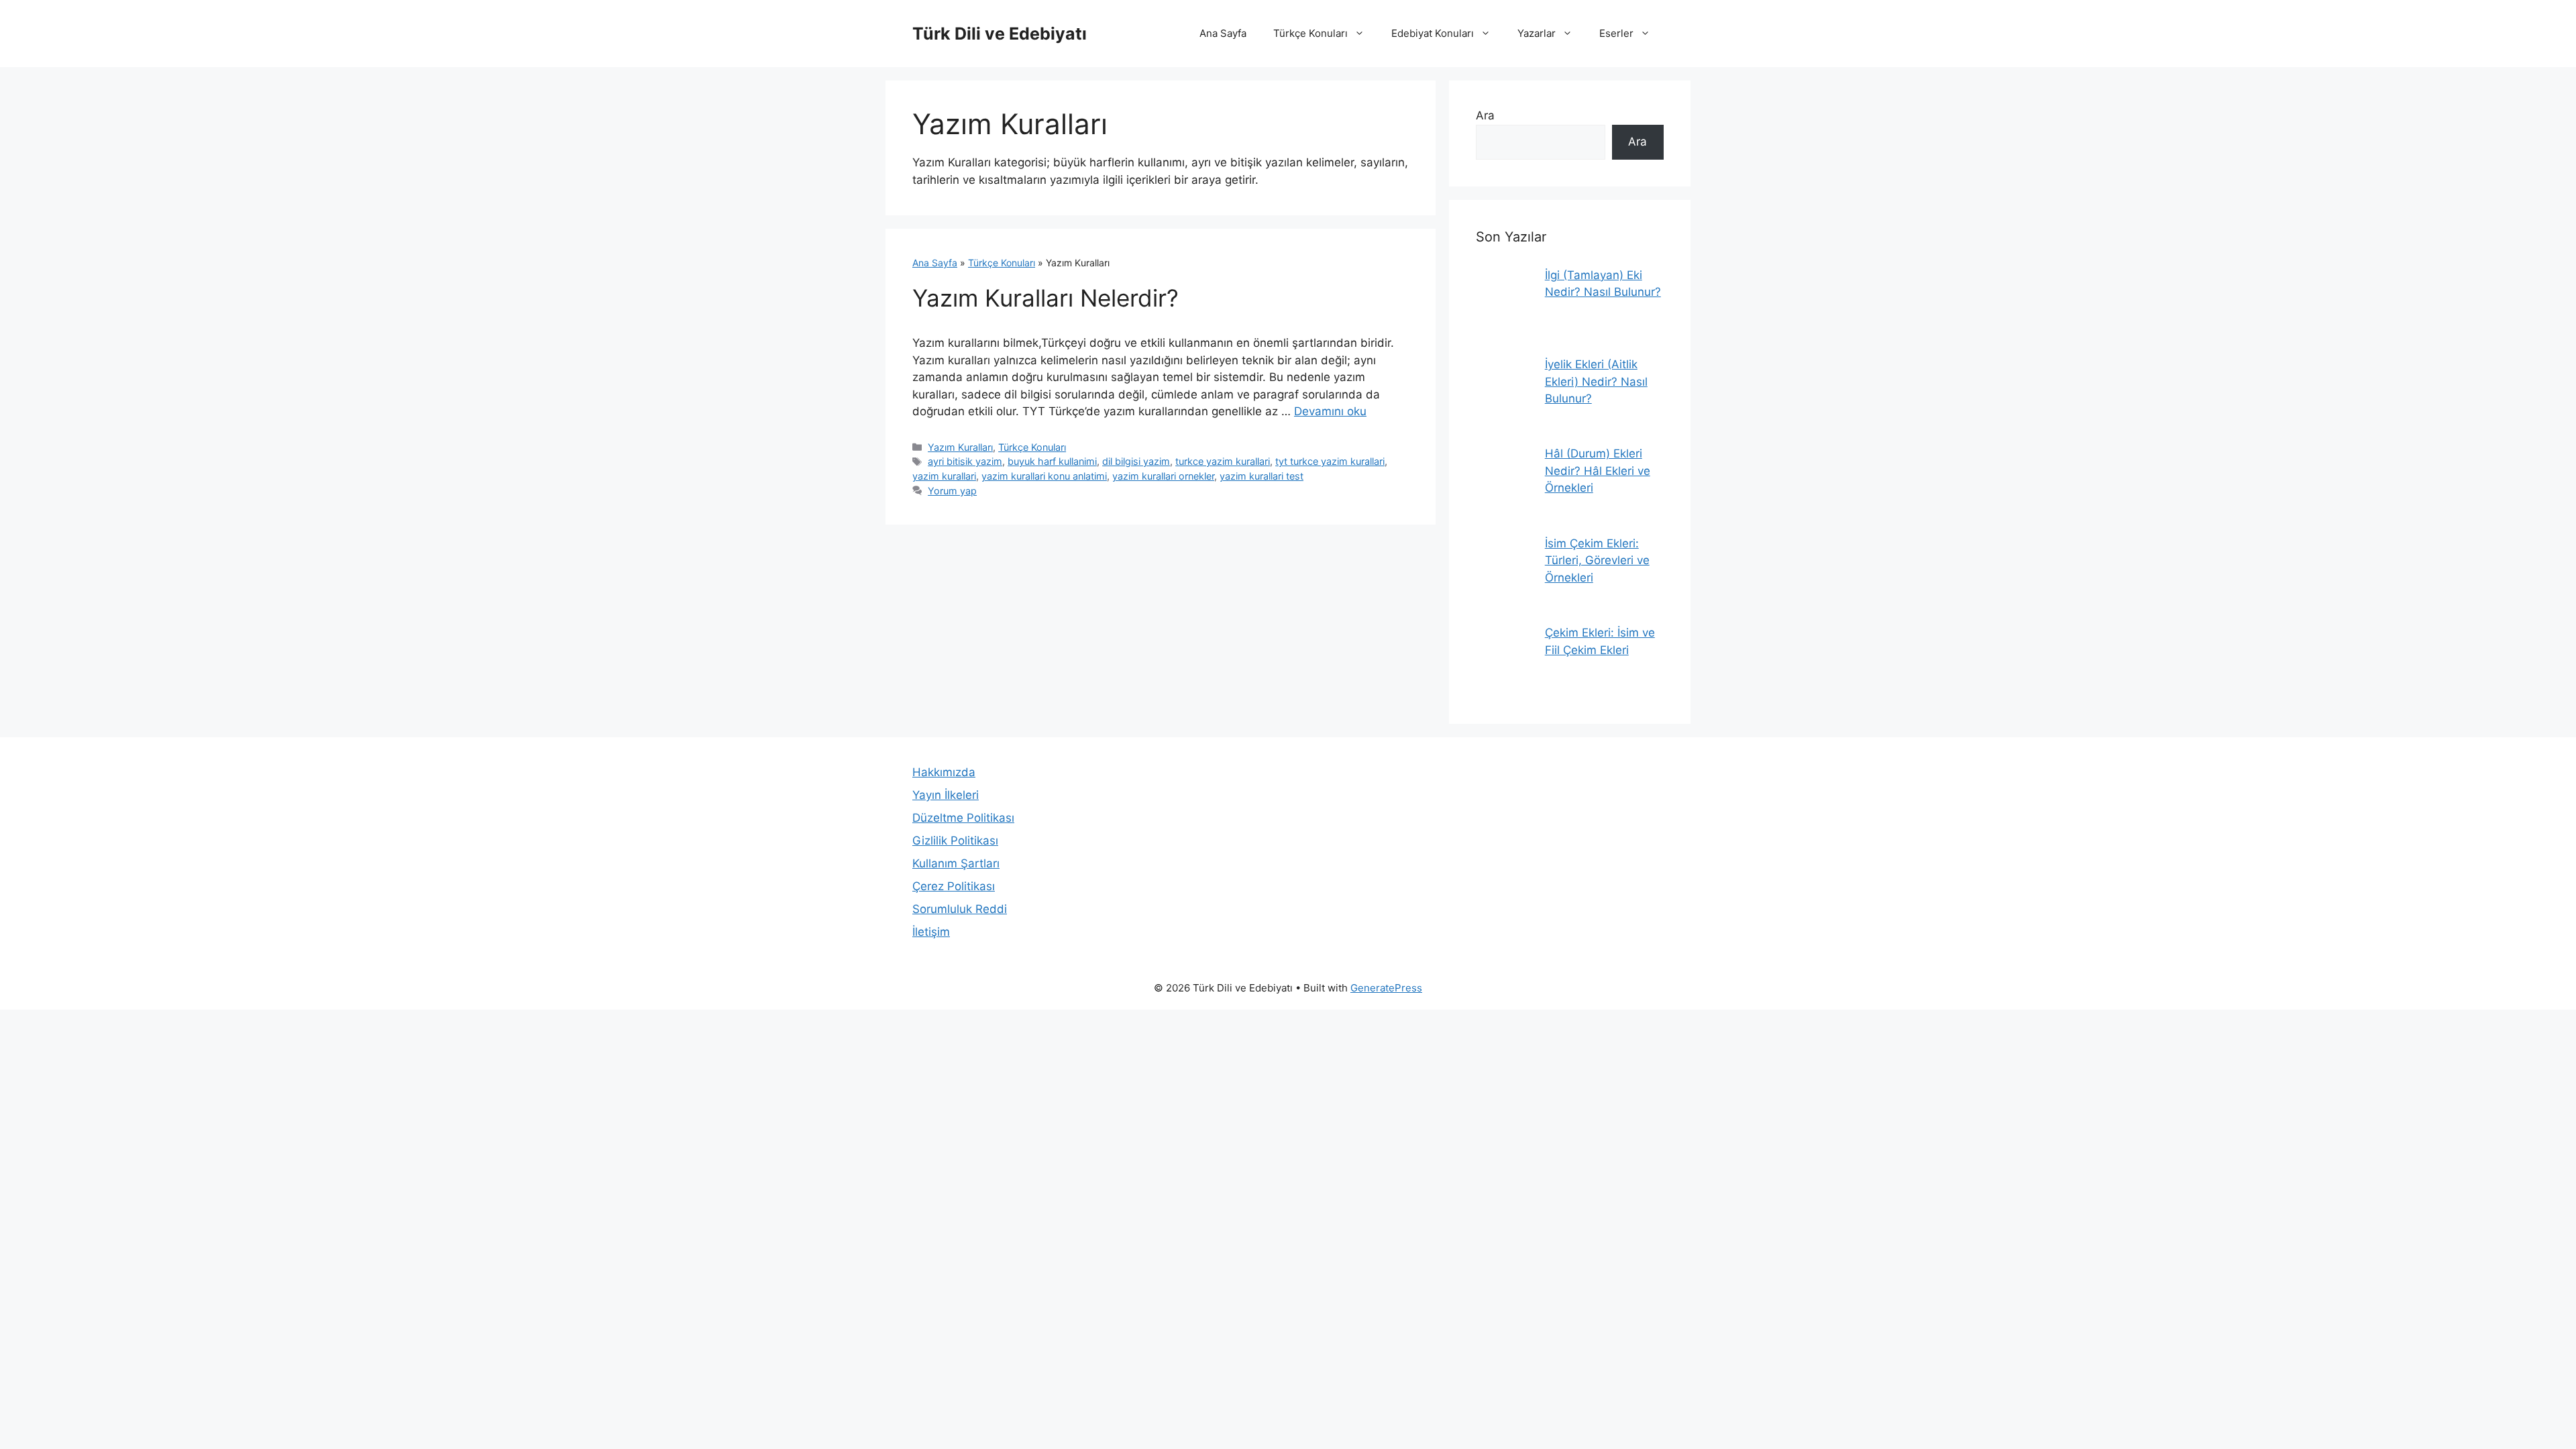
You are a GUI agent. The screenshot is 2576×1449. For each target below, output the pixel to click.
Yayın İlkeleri (946, 795)
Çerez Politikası (954, 886)
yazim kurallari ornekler (1163, 476)
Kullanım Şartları (956, 863)
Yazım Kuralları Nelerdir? (1045, 298)
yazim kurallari (944, 476)
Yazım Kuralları (960, 447)
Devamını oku (1330, 411)
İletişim (931, 932)
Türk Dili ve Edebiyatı (1000, 34)
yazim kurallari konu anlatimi (1044, 476)
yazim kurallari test (1262, 476)
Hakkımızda (944, 772)
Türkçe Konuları (1310, 33)
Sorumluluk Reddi (960, 909)
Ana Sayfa (1223, 33)
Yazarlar (1537, 33)
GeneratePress (1386, 988)
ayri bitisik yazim (965, 461)
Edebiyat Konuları (1433, 33)
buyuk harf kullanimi (1052, 461)
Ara (1485, 115)
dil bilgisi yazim (1136, 461)
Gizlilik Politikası (955, 841)
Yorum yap (952, 491)
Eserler (1616, 33)
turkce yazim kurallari (1223, 461)
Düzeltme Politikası (963, 818)
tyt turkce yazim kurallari (1330, 461)
